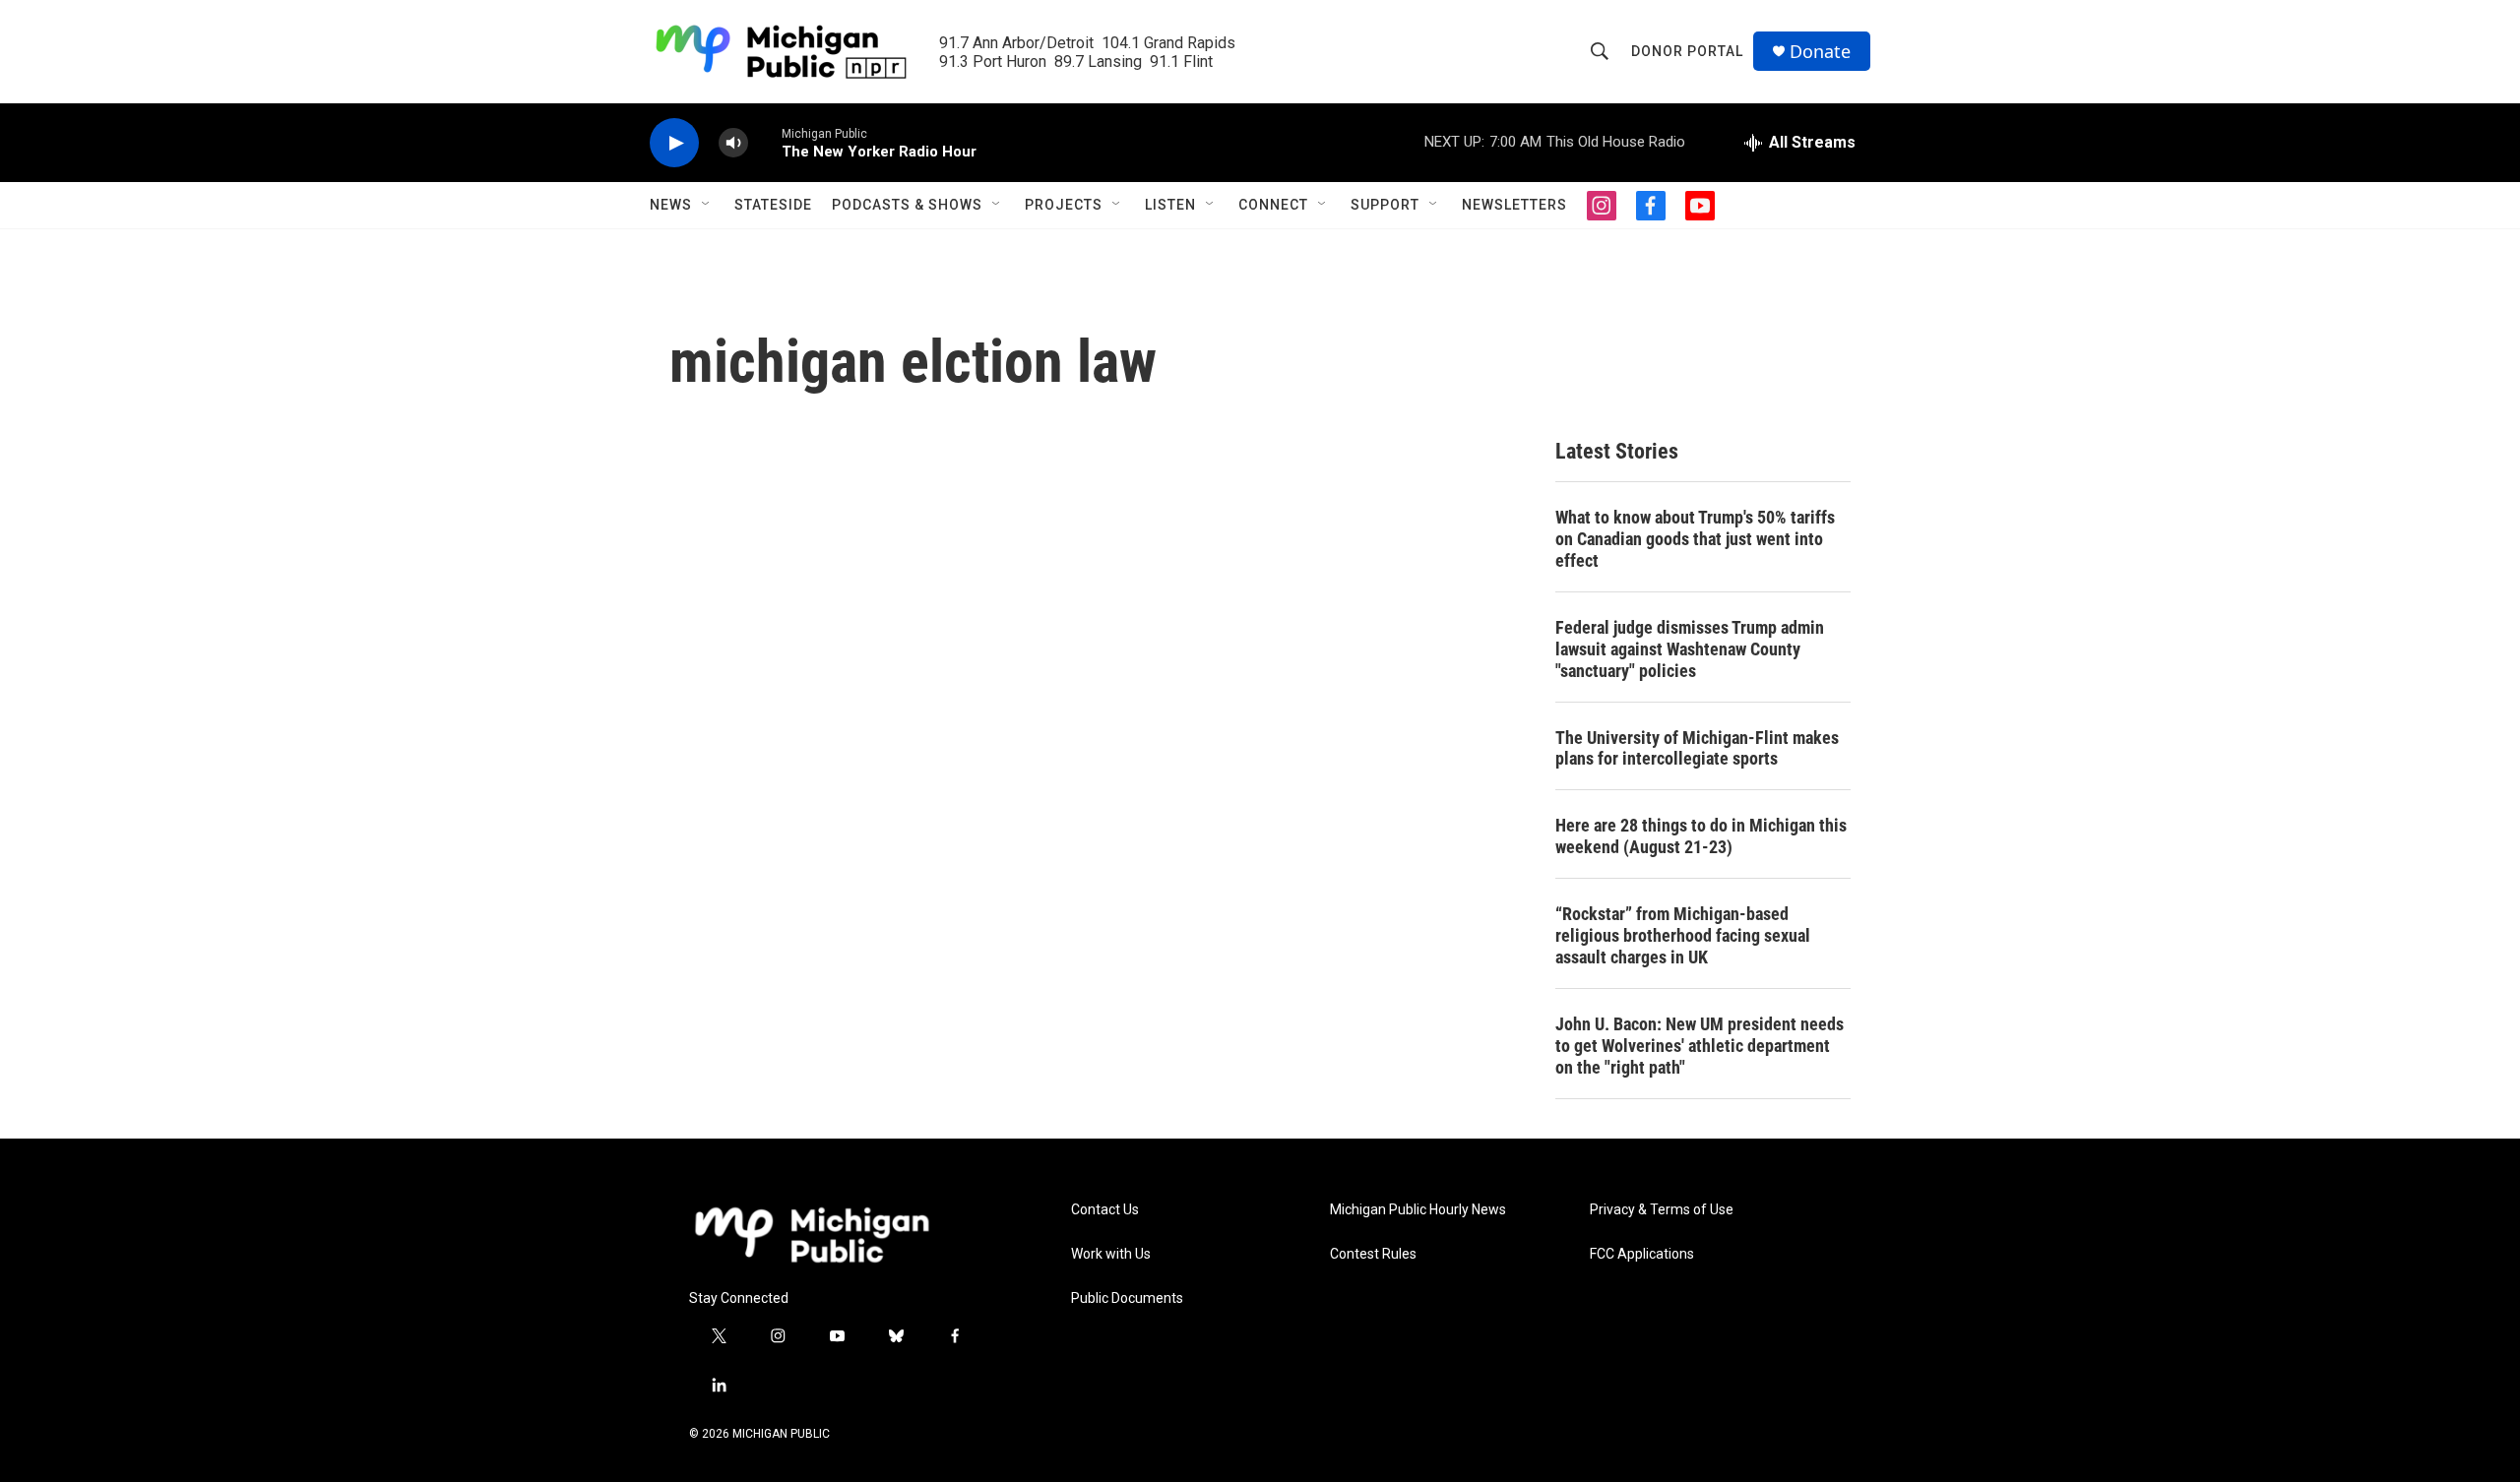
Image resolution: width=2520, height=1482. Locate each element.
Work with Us (1111, 1254)
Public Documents (1127, 1298)
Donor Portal (1687, 51)
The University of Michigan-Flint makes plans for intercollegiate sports (1697, 748)
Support (1385, 205)
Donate (1820, 52)
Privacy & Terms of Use (1662, 1210)
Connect (1273, 205)
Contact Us (1105, 1210)
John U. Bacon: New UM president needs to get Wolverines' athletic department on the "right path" (1700, 1046)
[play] (674, 143)
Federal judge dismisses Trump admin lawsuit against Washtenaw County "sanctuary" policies (1690, 649)
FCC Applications (1642, 1254)
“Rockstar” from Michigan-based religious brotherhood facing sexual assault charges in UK (1683, 935)
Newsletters (1514, 205)
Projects (1064, 205)
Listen (1170, 205)
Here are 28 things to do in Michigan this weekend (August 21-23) (1701, 836)
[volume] (733, 143)
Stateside (773, 205)
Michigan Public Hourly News (1418, 1210)
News (671, 205)
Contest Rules (1373, 1254)
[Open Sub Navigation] (707, 205)
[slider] (765, 142)
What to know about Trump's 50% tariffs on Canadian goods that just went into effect (1695, 539)
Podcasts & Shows (907, 205)
